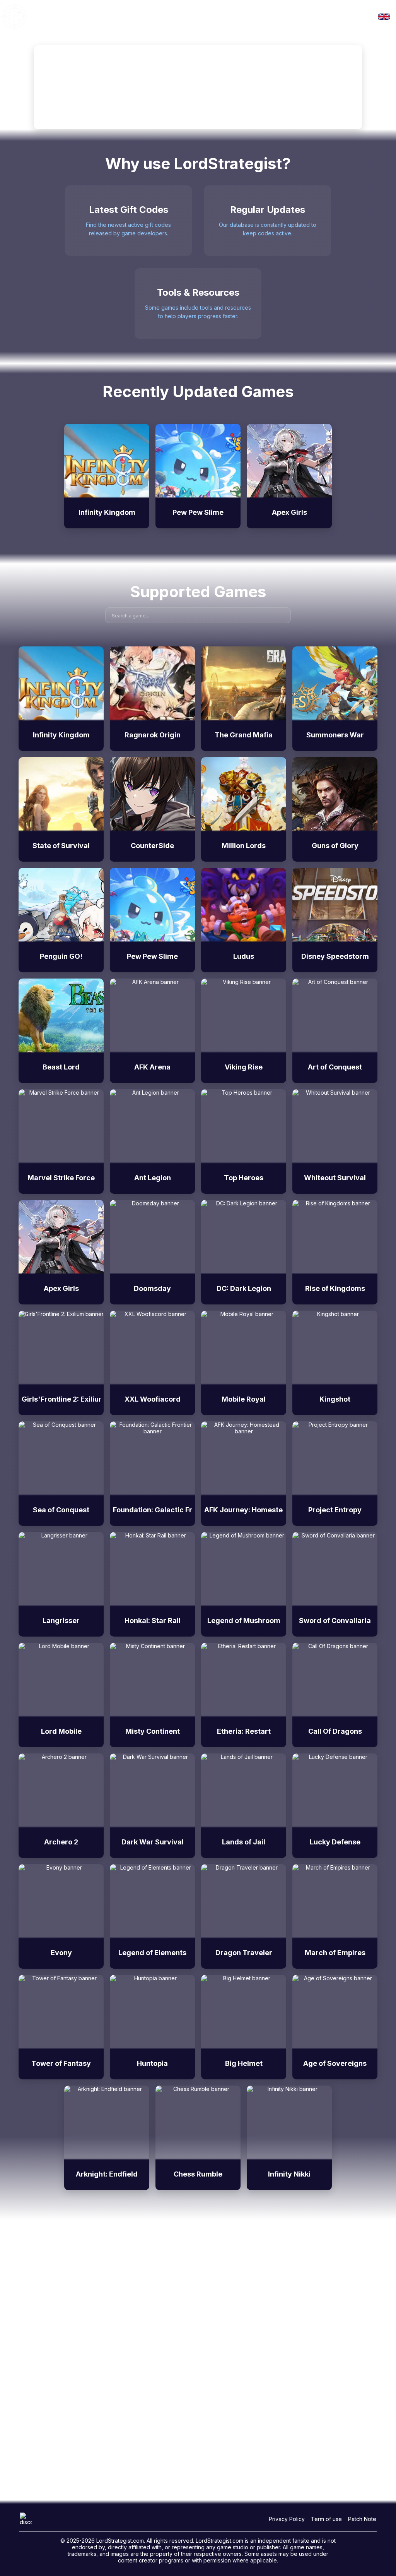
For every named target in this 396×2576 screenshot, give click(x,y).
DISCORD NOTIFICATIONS (102, 16)
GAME (46, 16)
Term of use (326, 2519)
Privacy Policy (287, 2519)
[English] (384, 17)
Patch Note (362, 2519)
